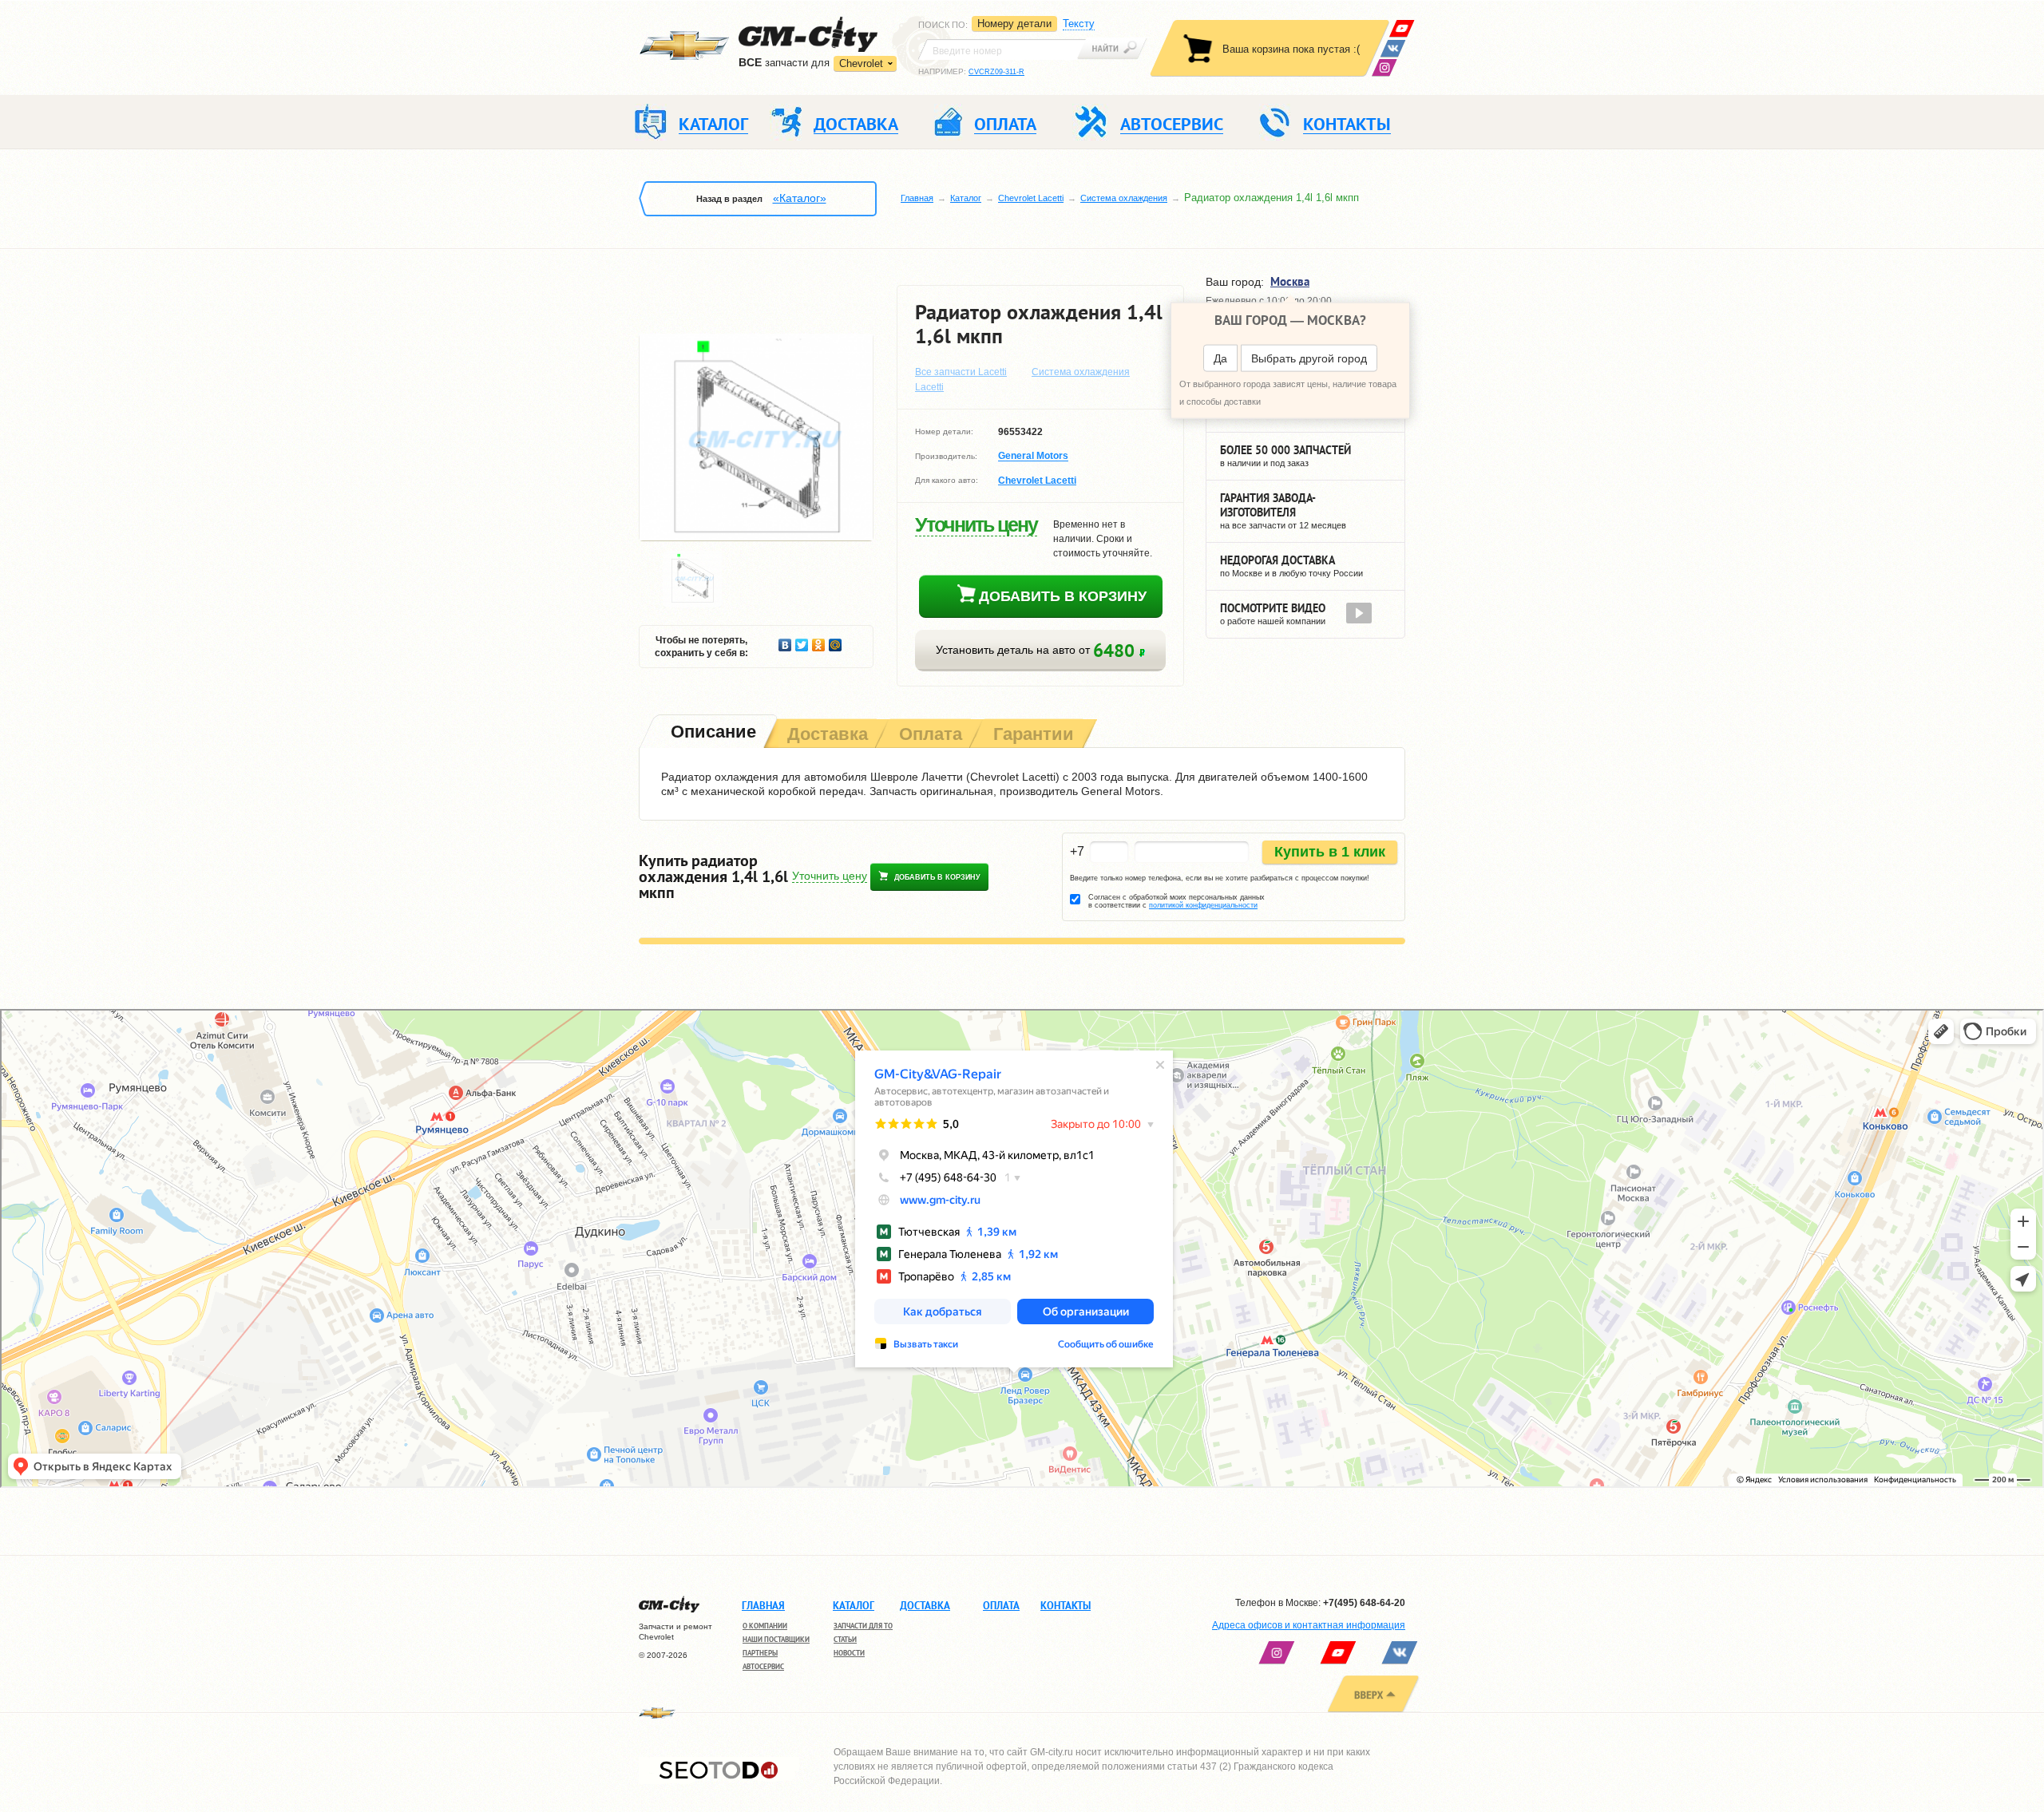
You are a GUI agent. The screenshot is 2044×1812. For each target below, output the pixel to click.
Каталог (966, 198)
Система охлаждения (1124, 198)
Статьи (845, 1639)
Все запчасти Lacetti (961, 372)
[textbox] (1002, 49)
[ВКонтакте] (1393, 48)
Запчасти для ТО (863, 1626)
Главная (917, 198)
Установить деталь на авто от (1038, 650)
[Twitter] (802, 641)
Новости (849, 1653)
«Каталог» (800, 198)
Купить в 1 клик (1330, 852)
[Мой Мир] (836, 641)
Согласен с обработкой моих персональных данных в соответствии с (1176, 901)
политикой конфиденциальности (1203, 905)
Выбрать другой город (1309, 358)
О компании (765, 1626)
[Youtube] (1402, 28)
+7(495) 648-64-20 (1364, 1603)
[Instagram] (1384, 67)
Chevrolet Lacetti (1031, 198)
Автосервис (763, 1666)
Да (1220, 358)
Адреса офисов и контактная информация (1309, 1625)
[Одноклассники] (819, 641)
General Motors (1033, 457)
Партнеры (760, 1653)
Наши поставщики (776, 1639)
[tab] (712, 733)
